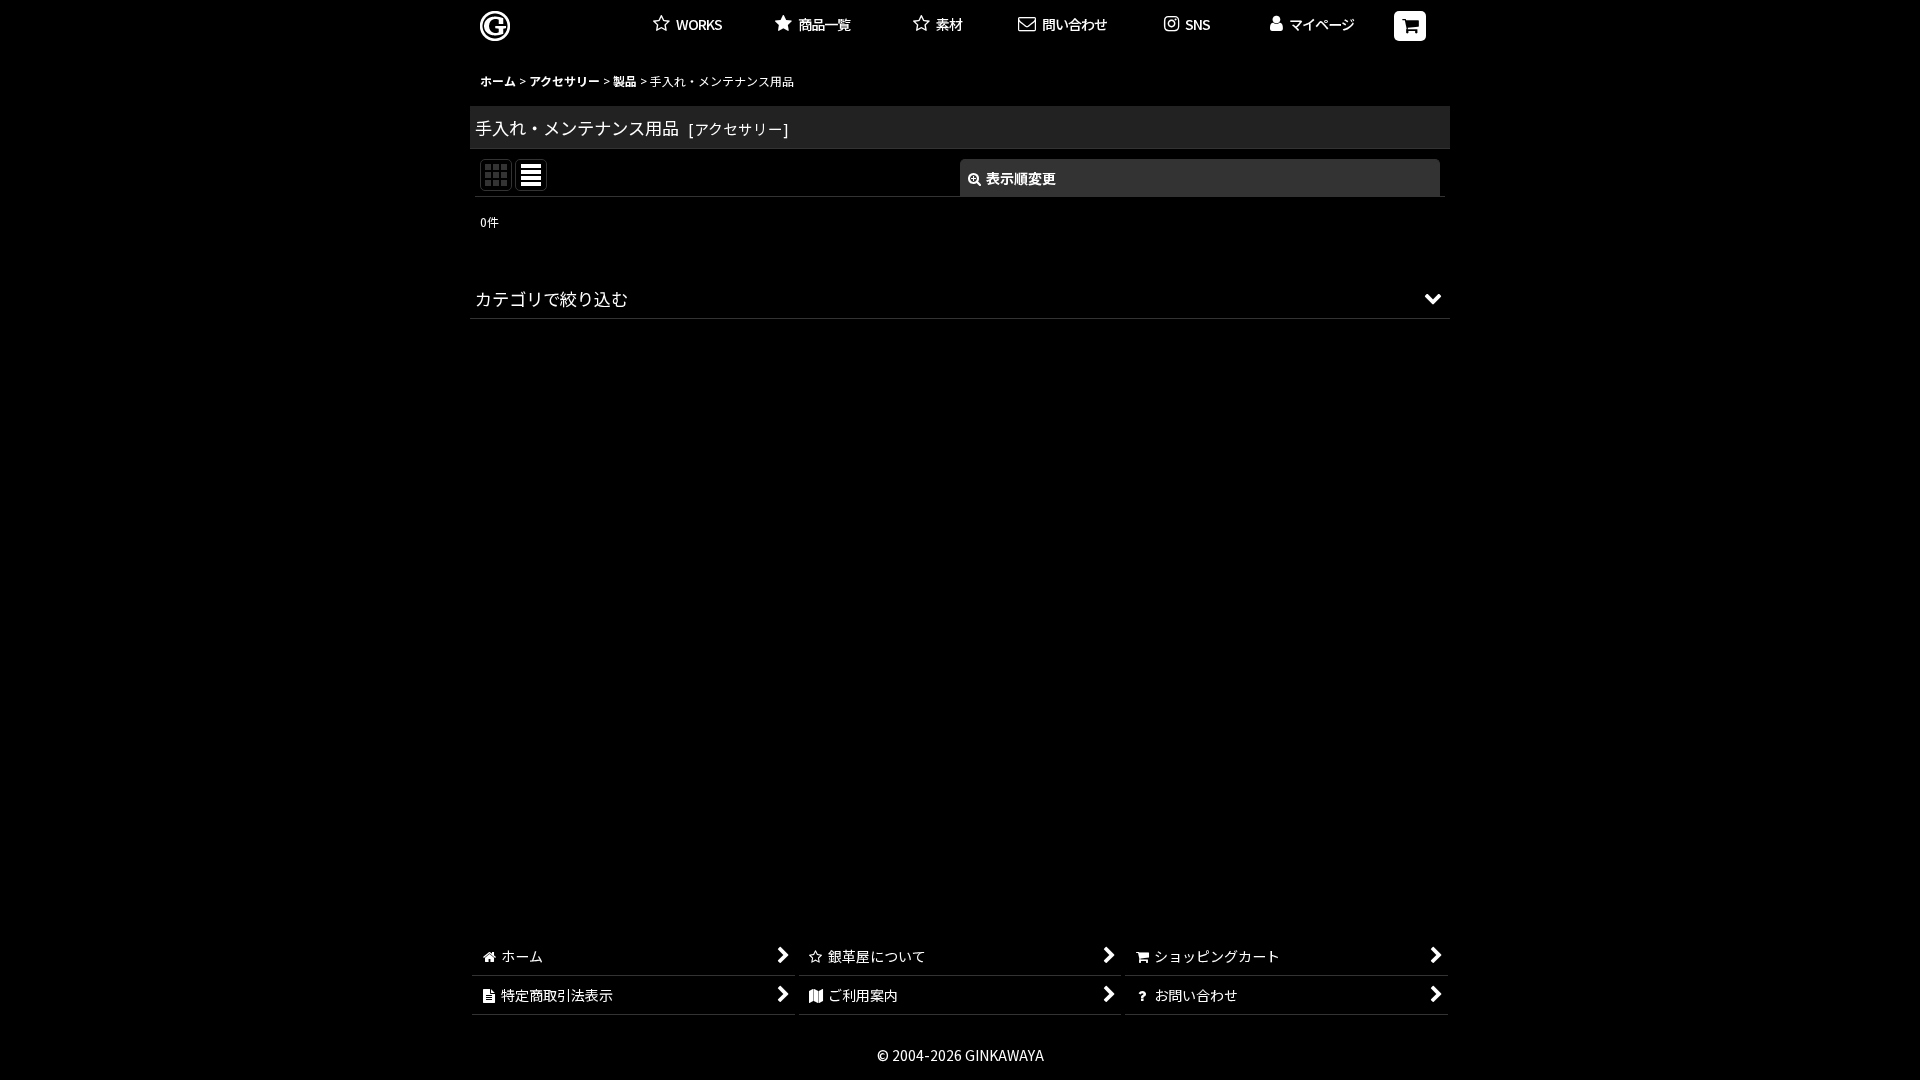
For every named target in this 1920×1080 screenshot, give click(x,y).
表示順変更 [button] (1021, 178)
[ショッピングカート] (1410, 26)
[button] (1187, 25)
